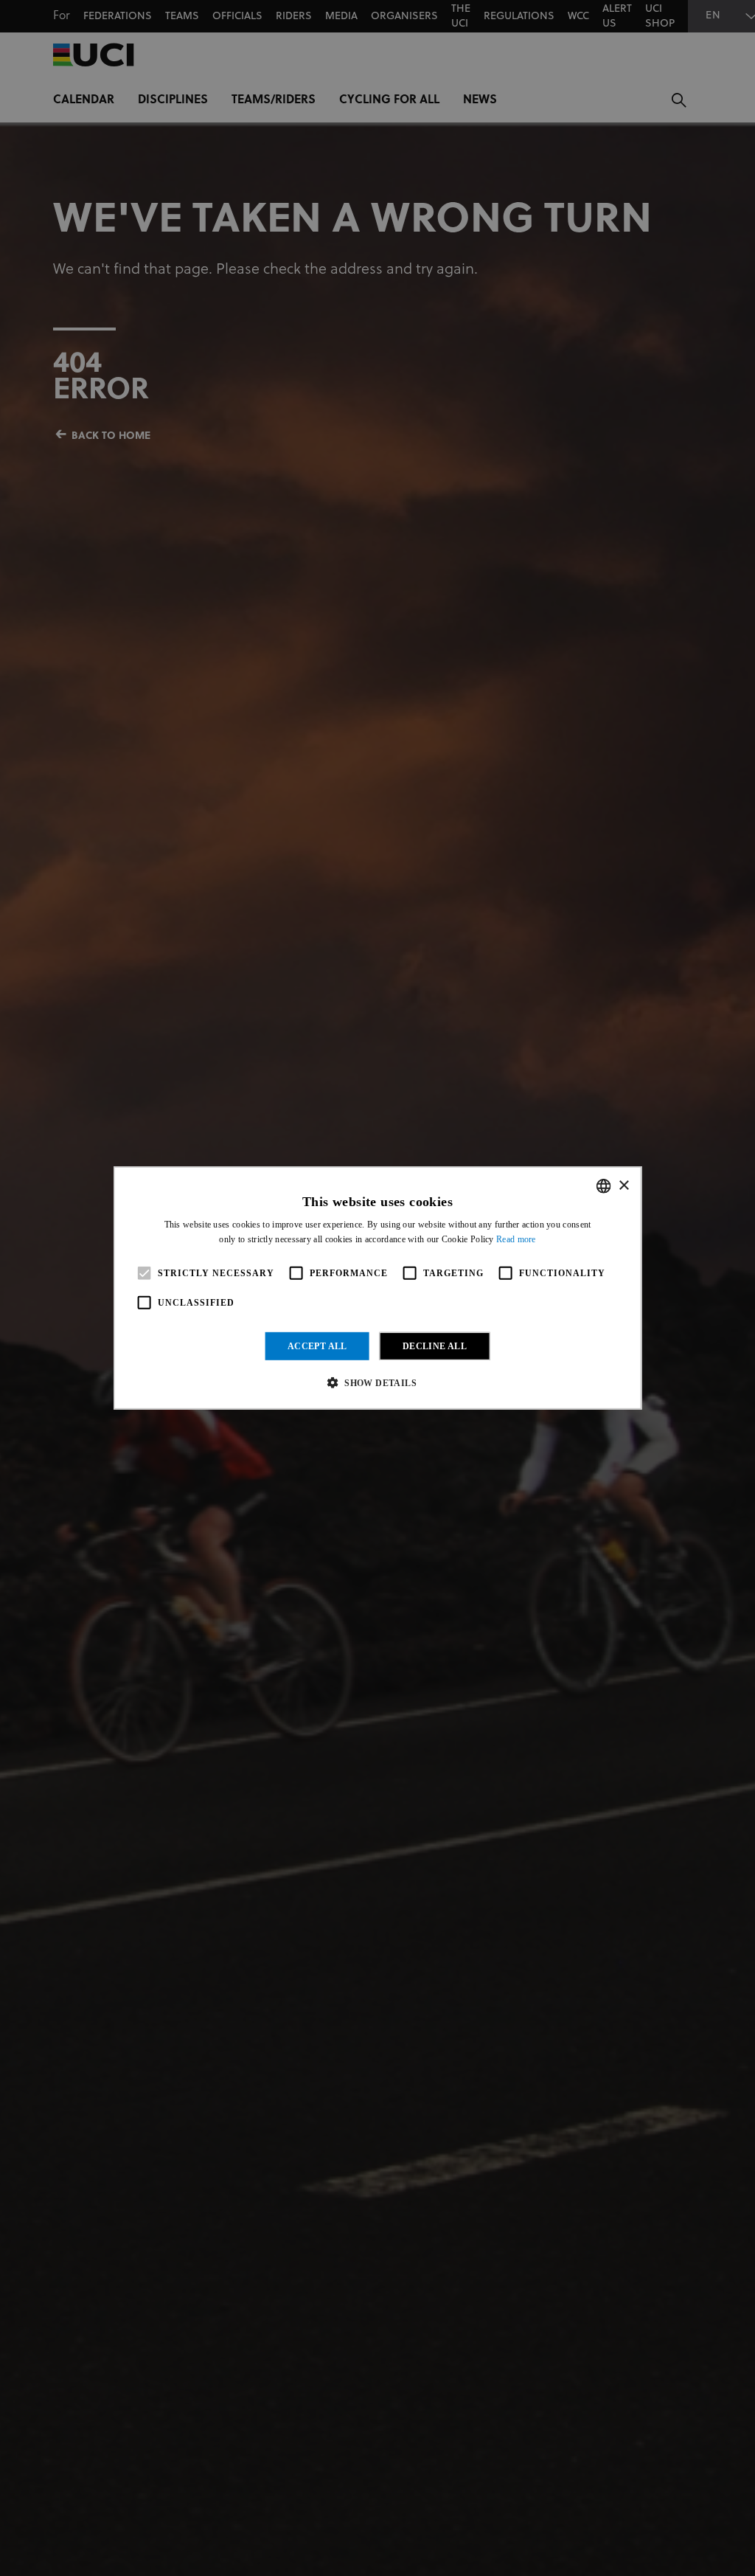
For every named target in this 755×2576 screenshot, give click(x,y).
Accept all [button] (317, 1346)
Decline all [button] (435, 1346)
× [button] (623, 1185)
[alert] (377, 1288)
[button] (377, 1382)
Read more (516, 1239)
